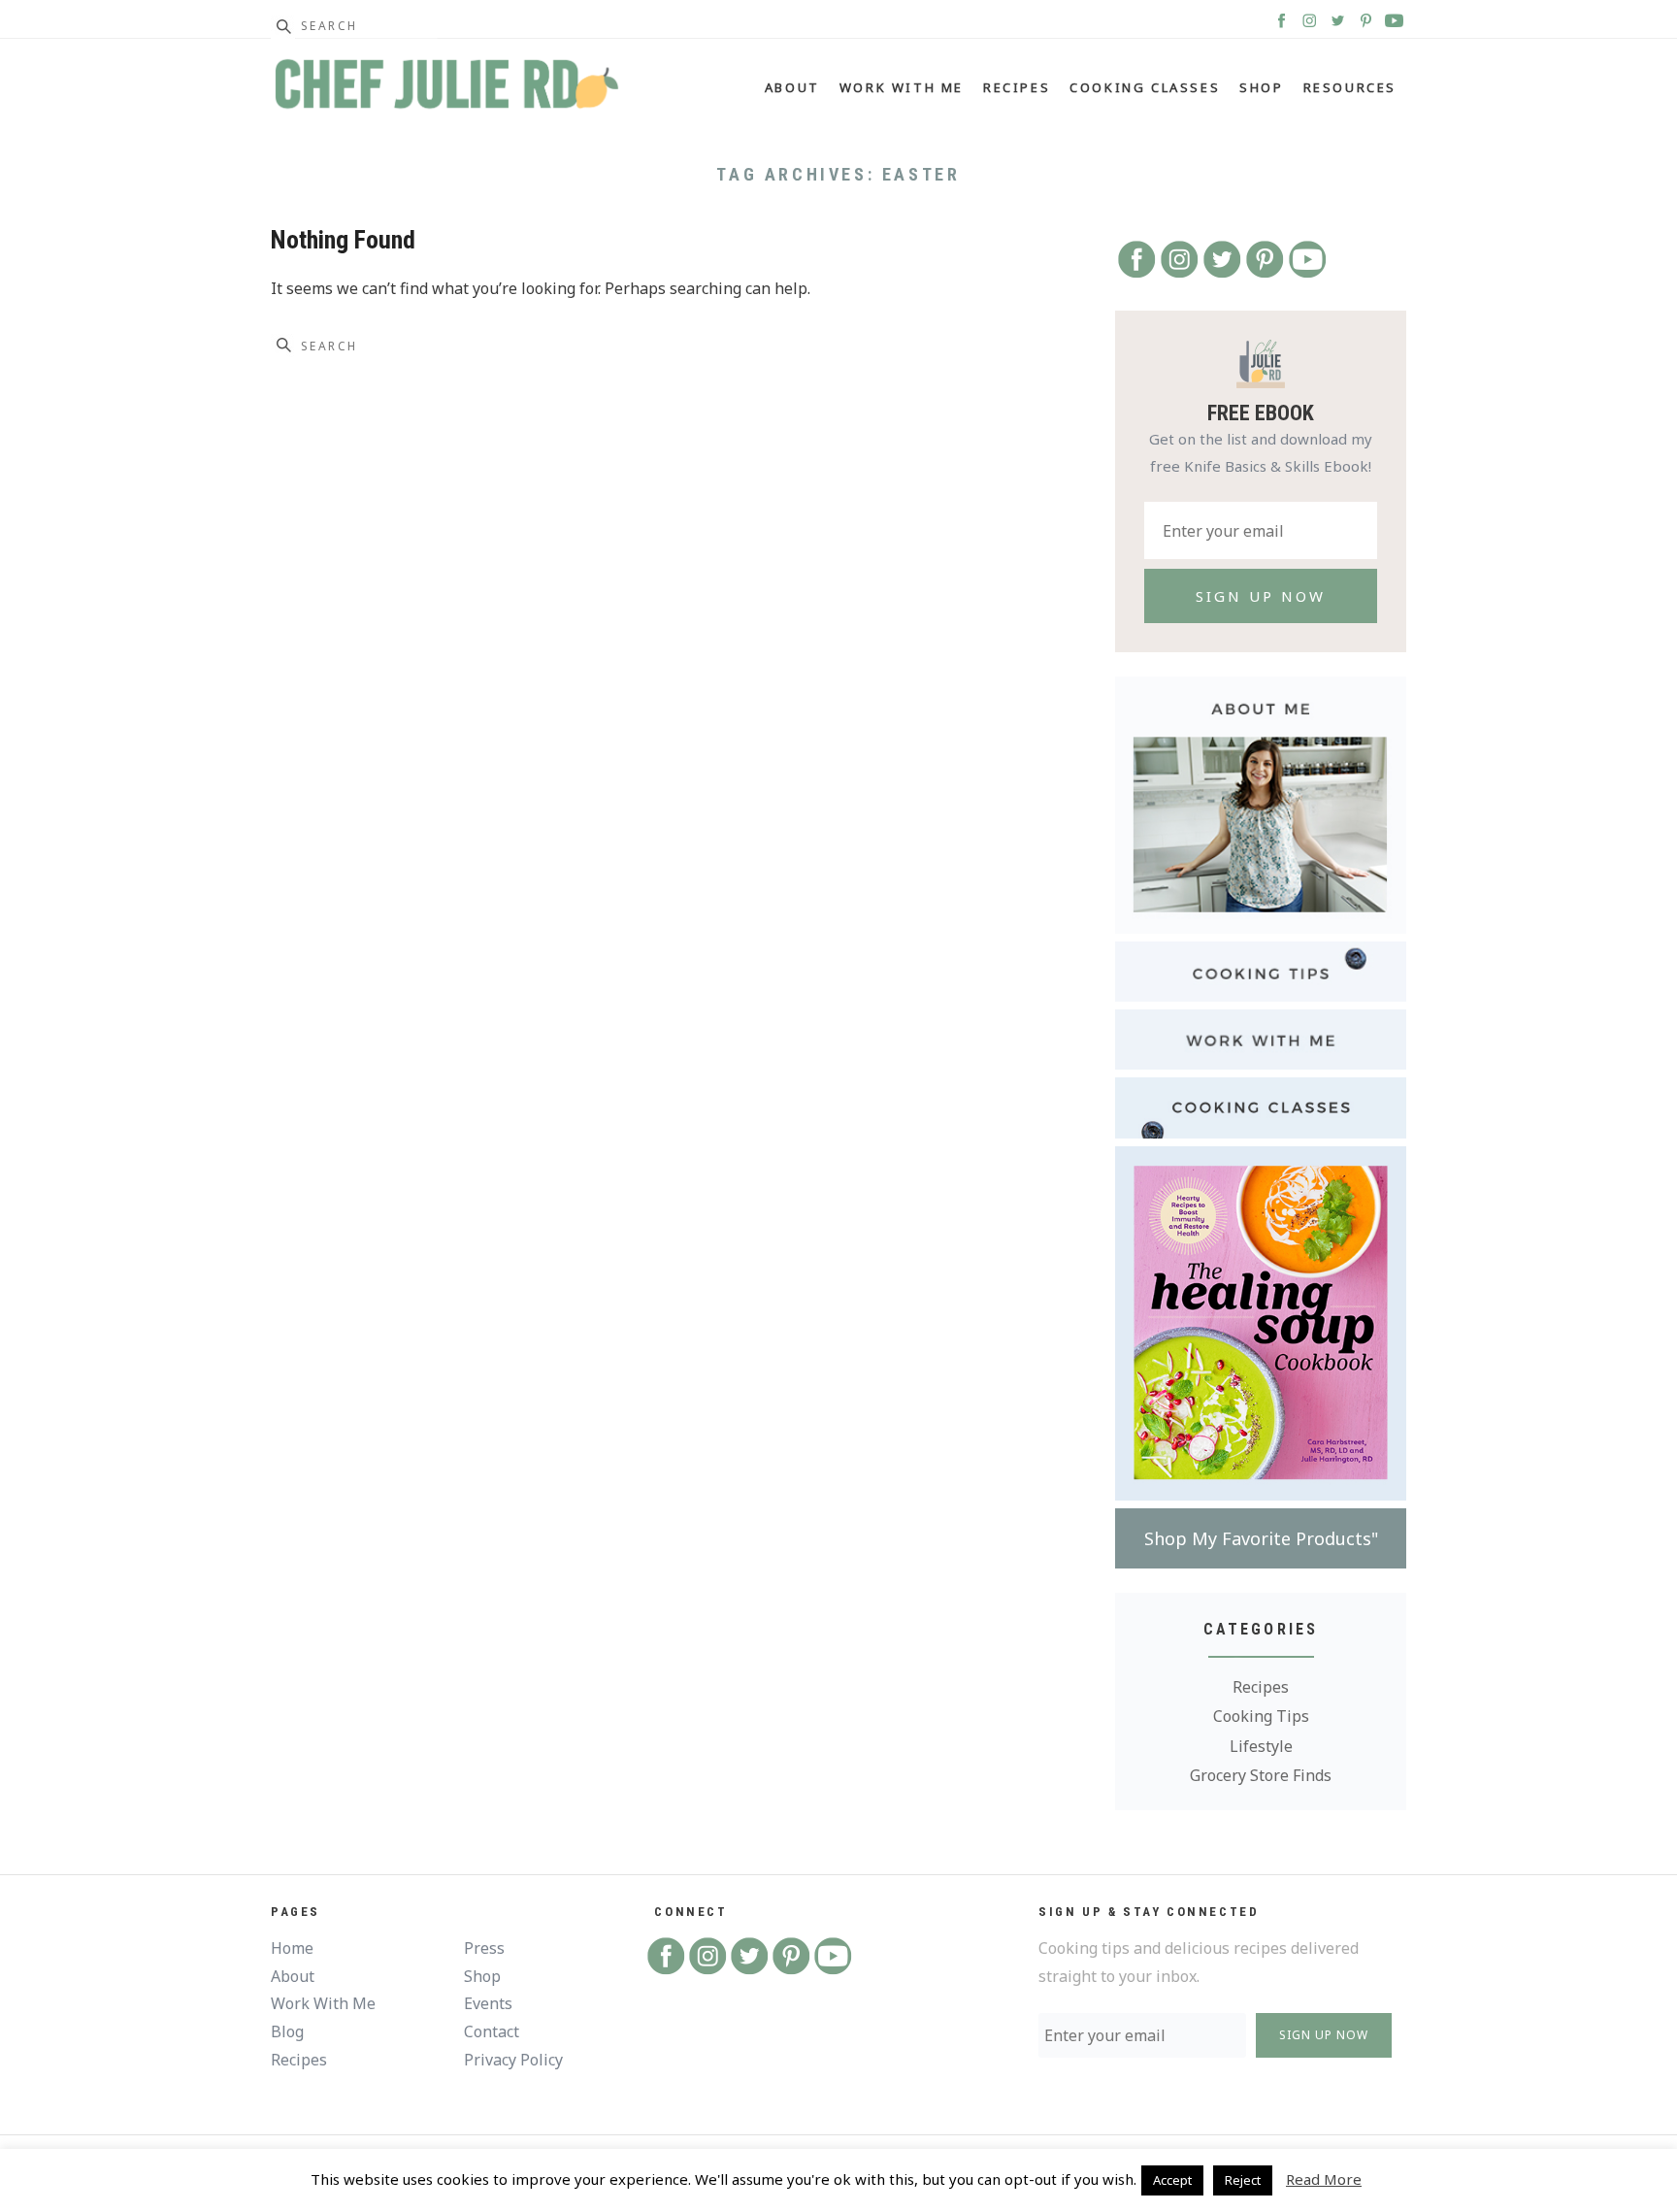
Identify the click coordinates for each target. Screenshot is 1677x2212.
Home (292, 1948)
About (792, 87)
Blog (287, 2031)
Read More (1324, 2179)
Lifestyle (1261, 1746)
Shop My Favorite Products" (1261, 1538)
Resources (1350, 87)
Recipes (1017, 87)
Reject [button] (1243, 2180)
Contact (492, 2031)
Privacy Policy (513, 2060)
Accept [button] (1172, 2180)
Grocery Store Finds (1261, 1775)
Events (488, 2003)
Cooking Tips (1261, 1716)
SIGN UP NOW (1324, 2035)
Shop (1261, 87)
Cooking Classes (1145, 87)
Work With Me (902, 87)
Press (484, 1948)
